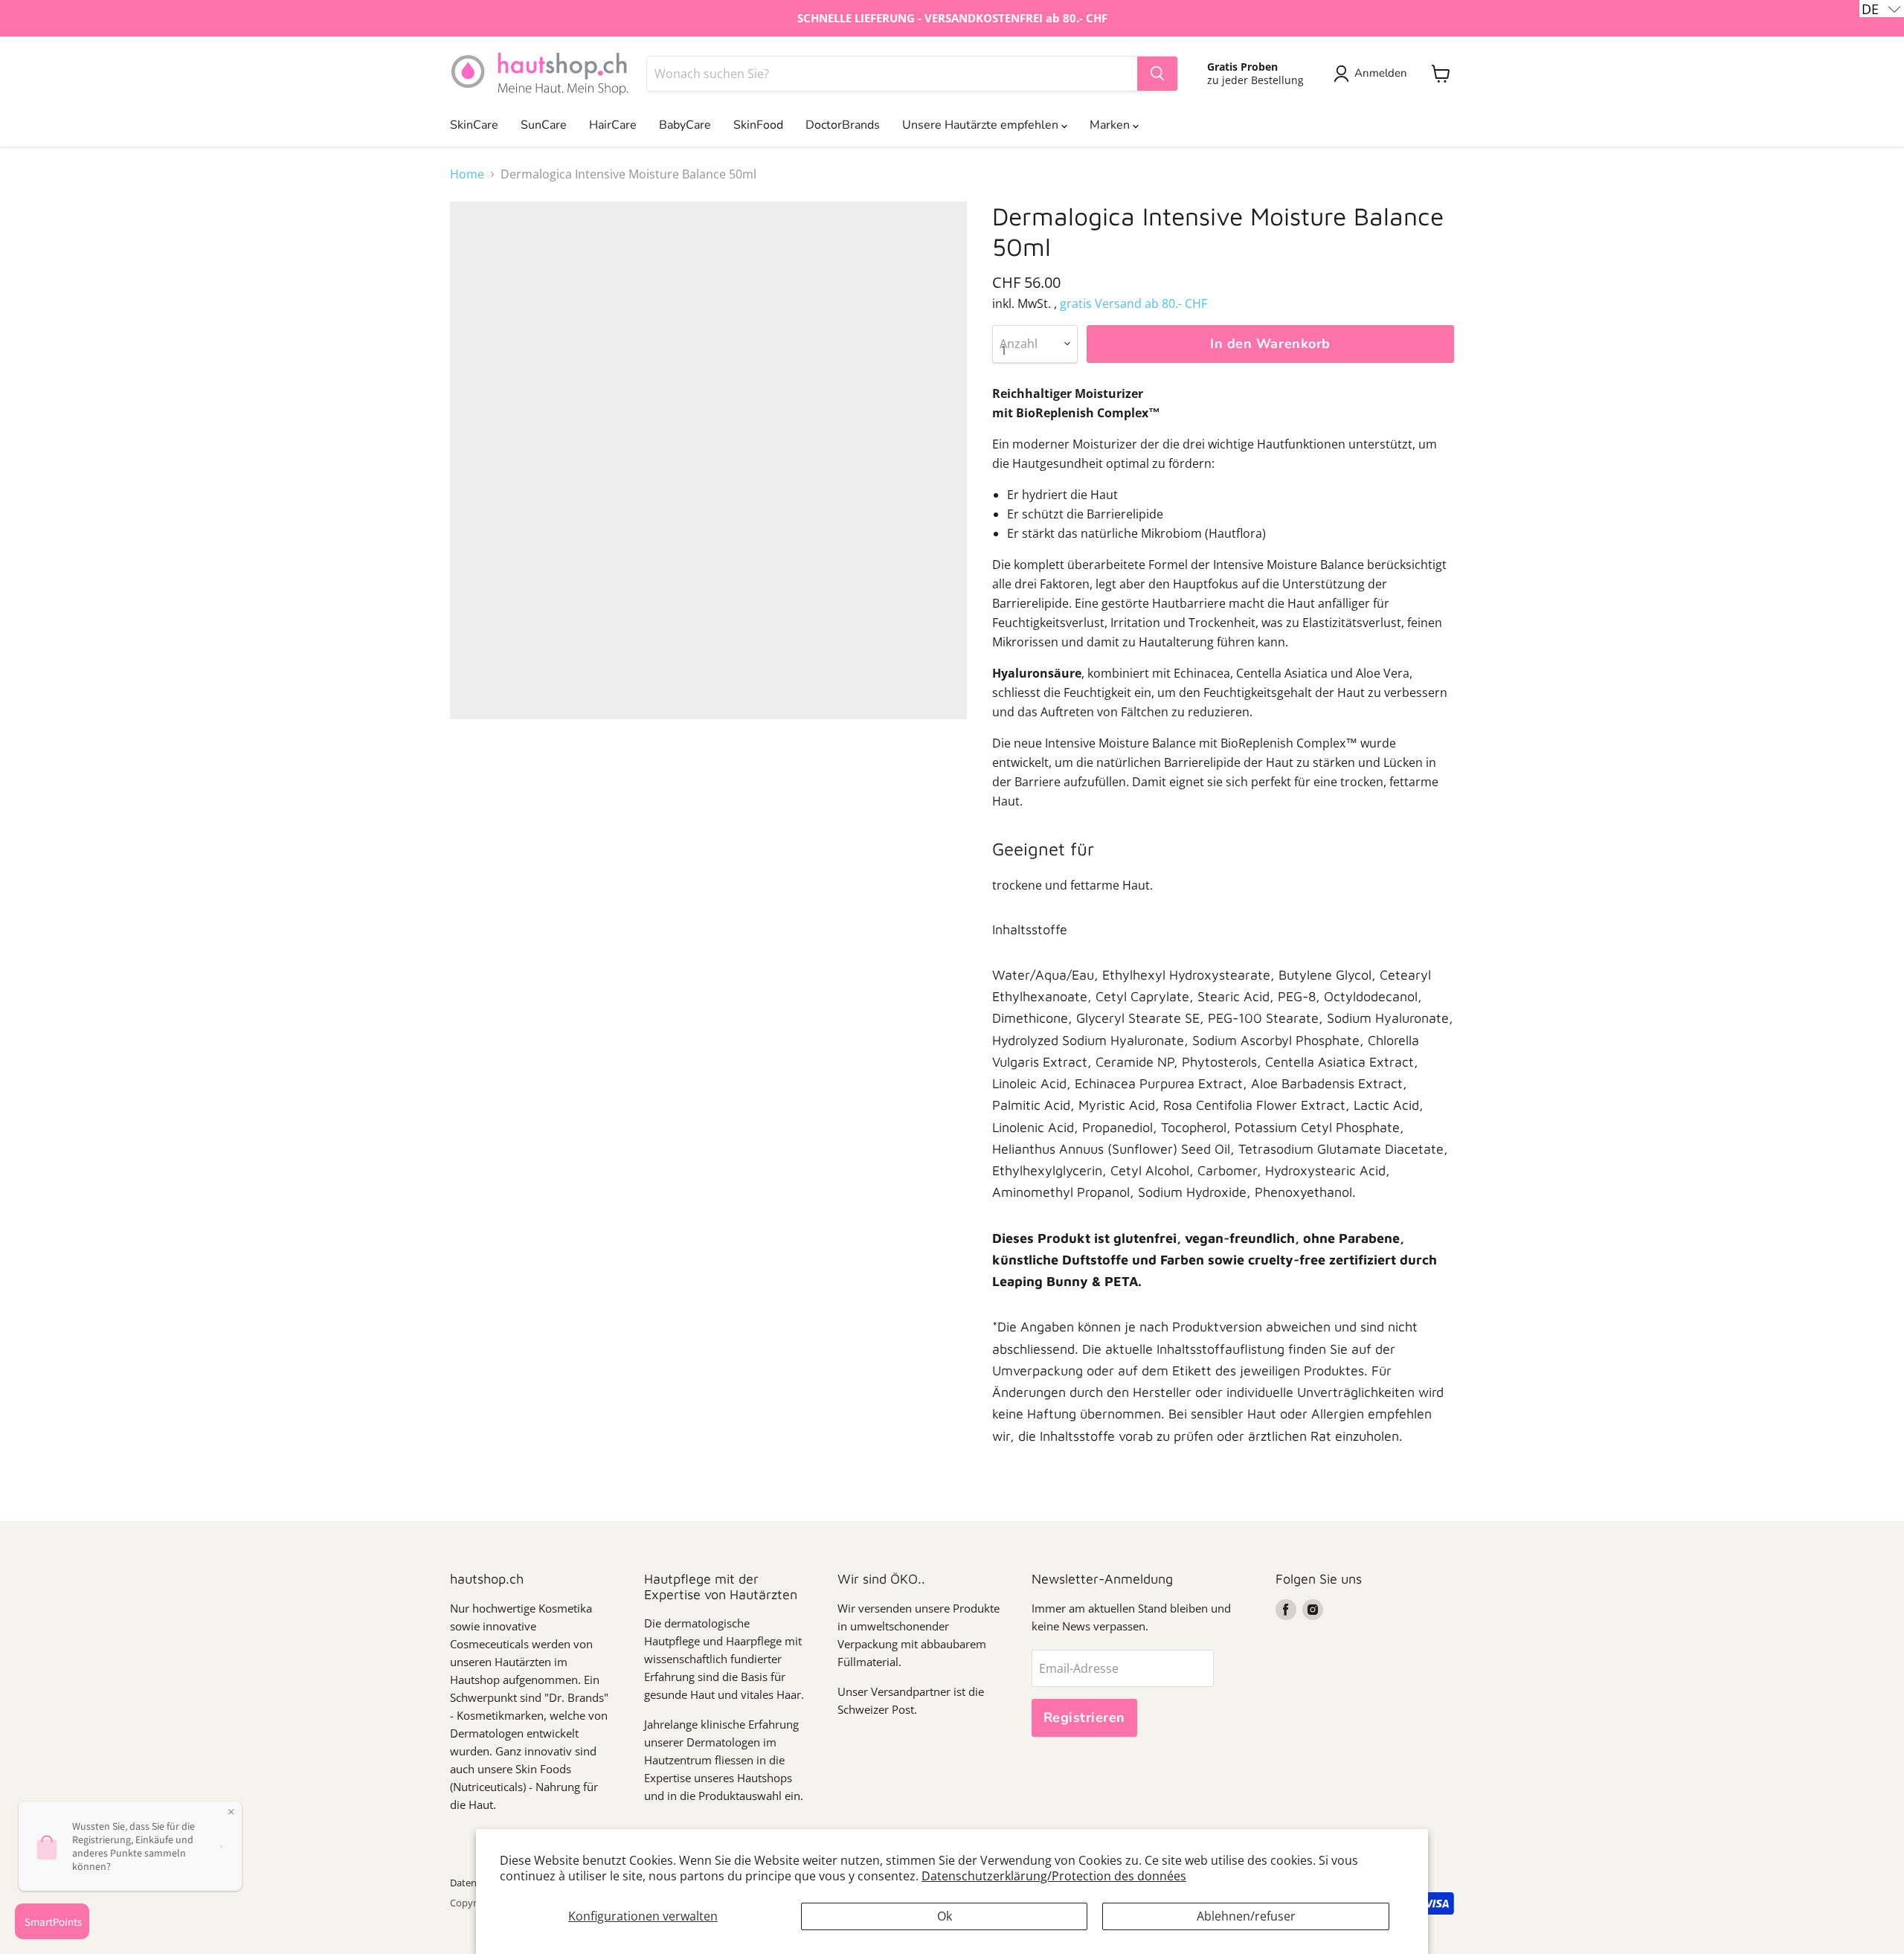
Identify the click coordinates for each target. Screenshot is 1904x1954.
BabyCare (685, 125)
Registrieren (1084, 1717)
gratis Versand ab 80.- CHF (1133, 303)
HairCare (613, 125)
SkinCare (474, 125)
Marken (1111, 125)
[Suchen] (1157, 74)
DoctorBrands (843, 125)
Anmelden (1381, 73)
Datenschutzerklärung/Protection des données (1054, 1876)
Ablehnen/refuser (1246, 1916)
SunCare (544, 125)
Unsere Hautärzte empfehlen (982, 125)
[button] (1882, 9)
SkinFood (758, 125)
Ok (945, 1916)
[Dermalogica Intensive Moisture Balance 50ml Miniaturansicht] (478, 762)
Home (467, 174)
